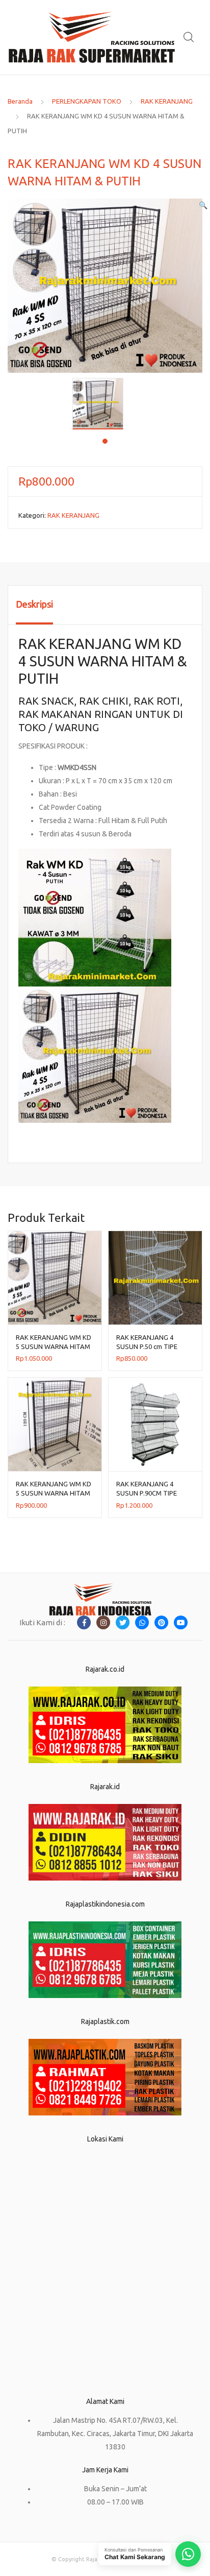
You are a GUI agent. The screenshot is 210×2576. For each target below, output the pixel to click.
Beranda (20, 101)
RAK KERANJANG (167, 101)
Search (189, 37)
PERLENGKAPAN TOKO (87, 101)
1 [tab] (105, 441)
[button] (203, 205)
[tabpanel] (105, 404)
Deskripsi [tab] (34, 604)
